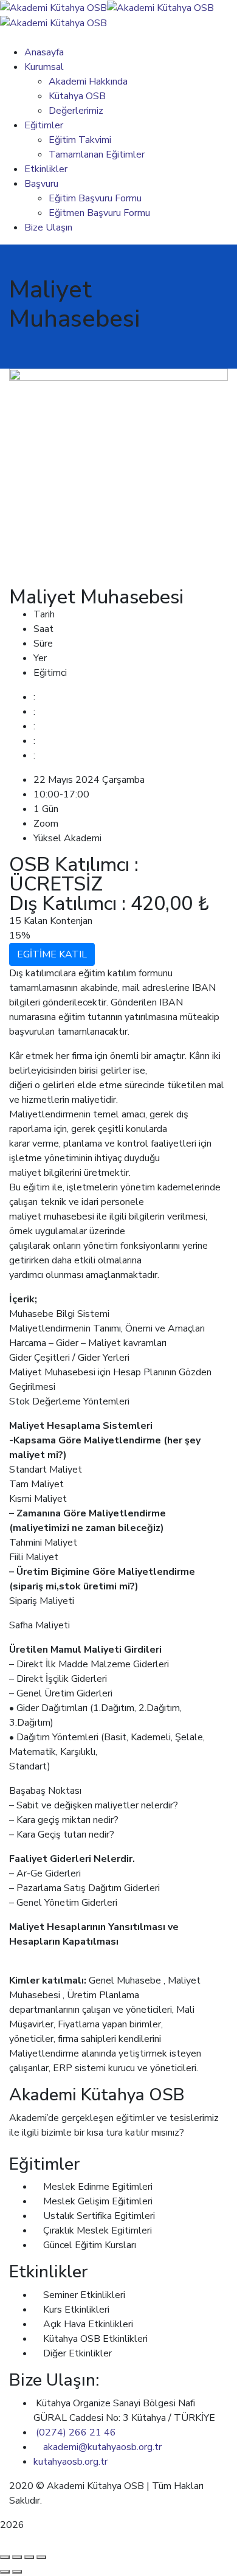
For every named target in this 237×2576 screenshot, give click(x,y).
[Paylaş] (29, 2557)
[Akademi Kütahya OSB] (53, 7)
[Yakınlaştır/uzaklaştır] (5, 2557)
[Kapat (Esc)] (41, 2557)
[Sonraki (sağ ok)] (17, 2572)
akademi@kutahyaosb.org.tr (102, 2447)
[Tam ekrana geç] (17, 2557)
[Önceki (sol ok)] (5, 2572)
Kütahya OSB (73, 2501)
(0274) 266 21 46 (76, 2432)
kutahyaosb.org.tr (70, 2462)
